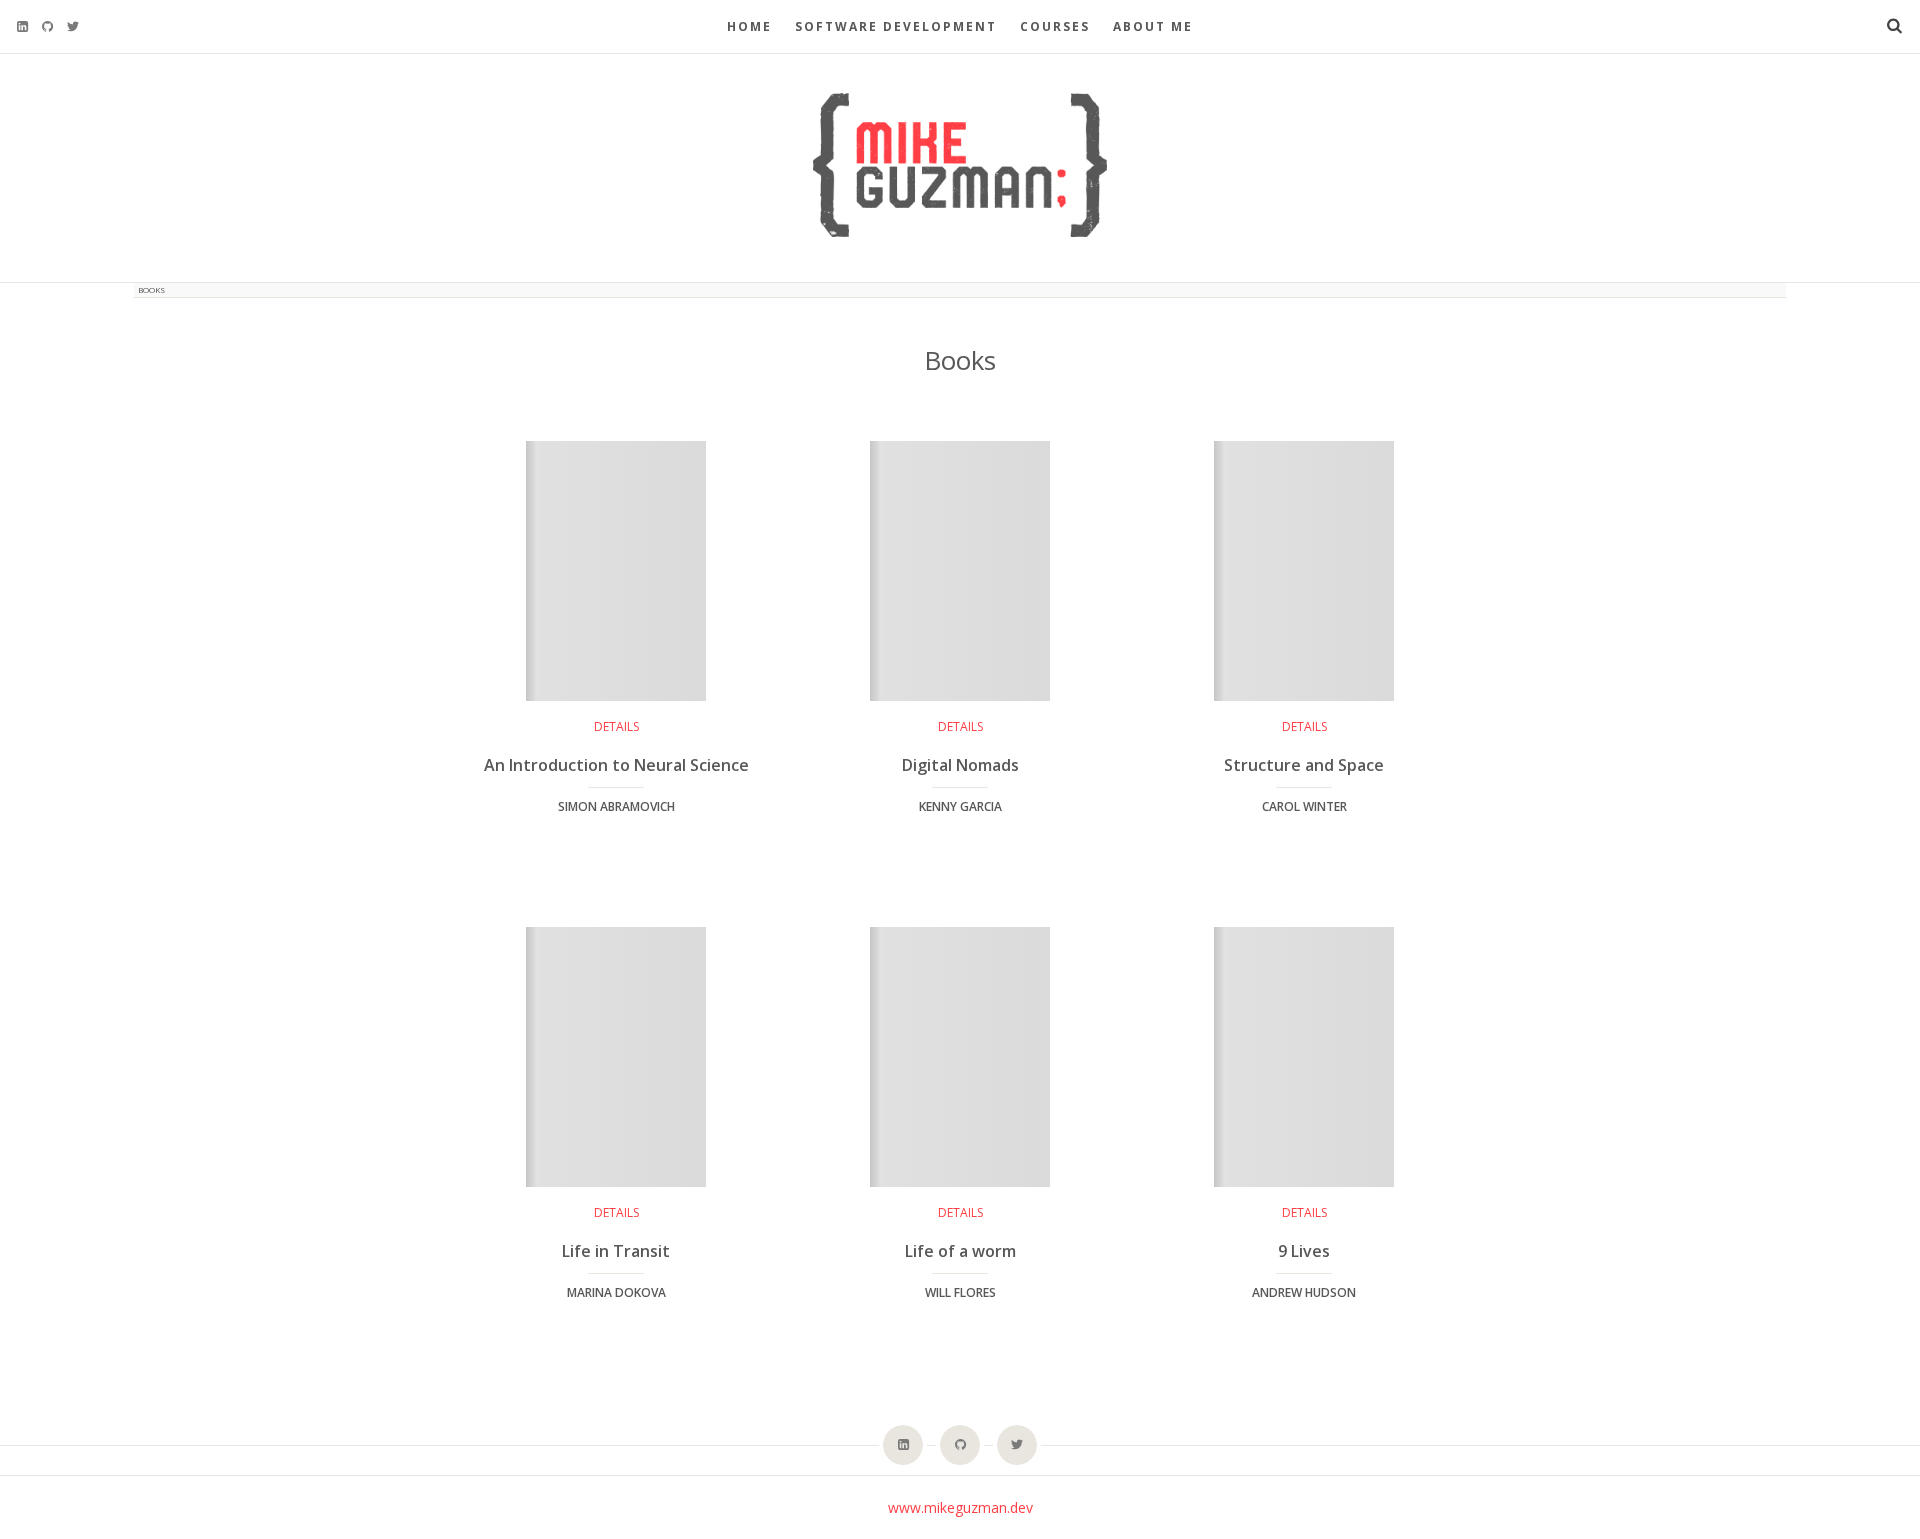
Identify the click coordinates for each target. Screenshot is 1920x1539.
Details (616, 726)
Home (749, 26)
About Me (1153, 26)
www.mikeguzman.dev (960, 1507)
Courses (1055, 26)
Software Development (896, 26)
